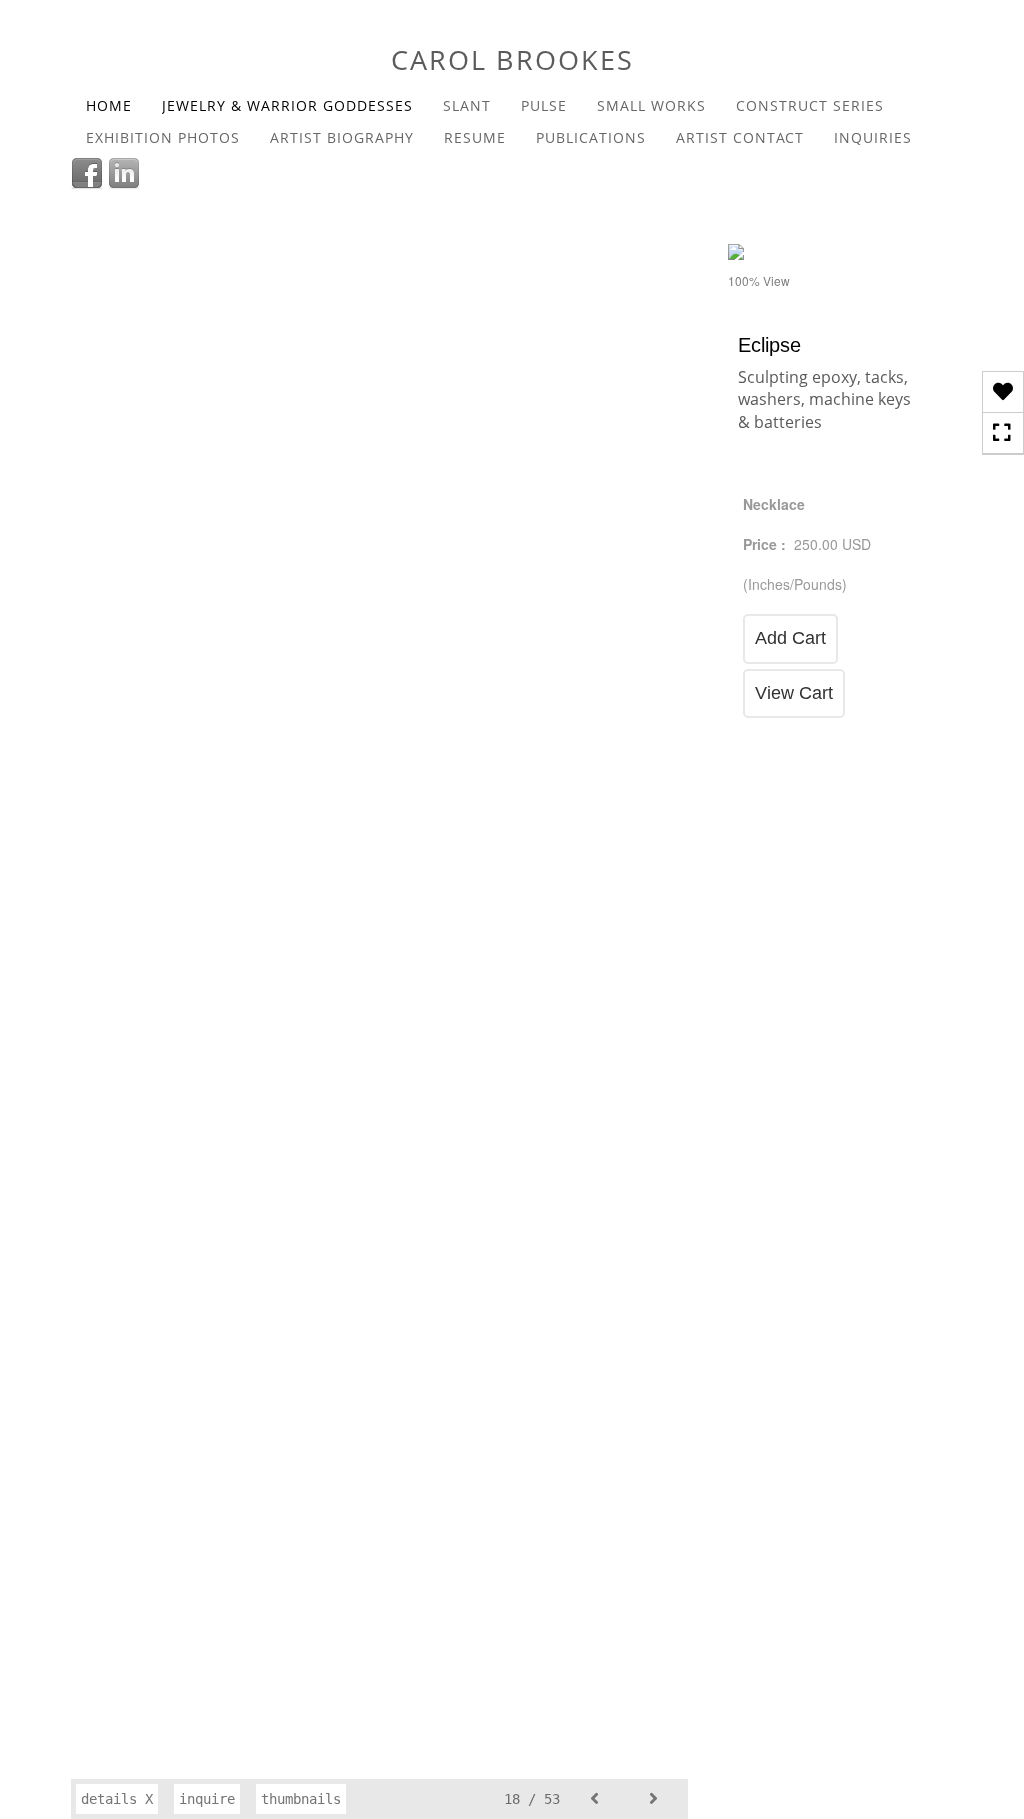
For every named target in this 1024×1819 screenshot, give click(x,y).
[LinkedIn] (126, 171)
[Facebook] (89, 171)
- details (896, 257)
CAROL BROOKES (512, 59)
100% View (759, 280)
